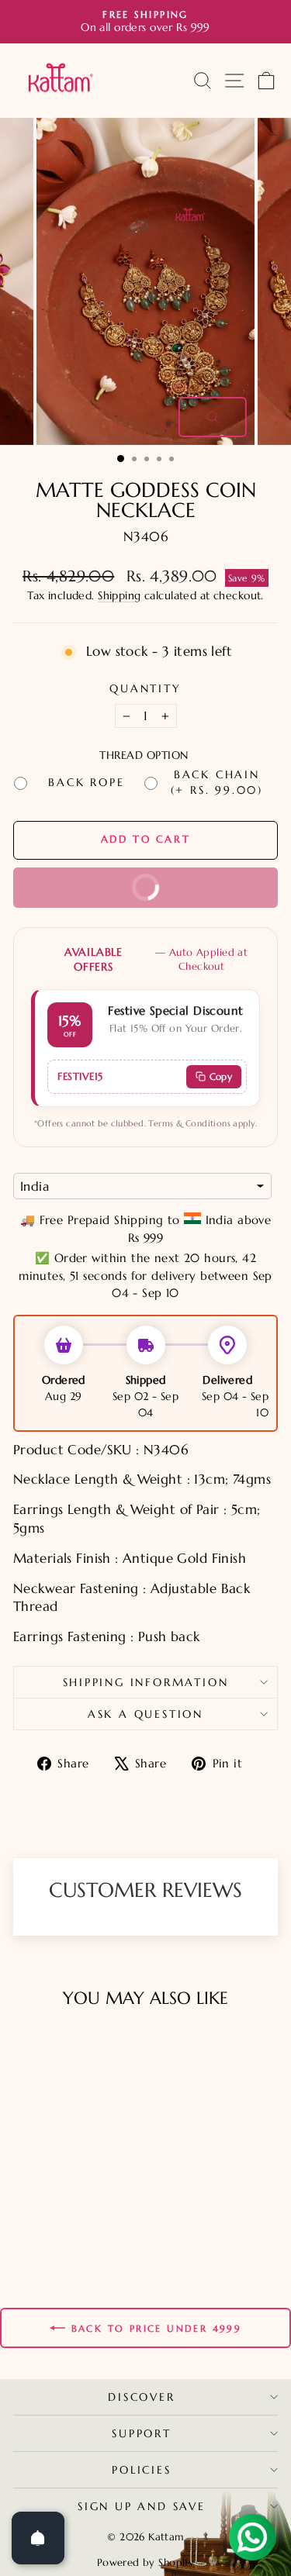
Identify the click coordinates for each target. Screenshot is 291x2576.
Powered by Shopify (146, 2562)
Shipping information (146, 1682)
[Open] (38, 2538)
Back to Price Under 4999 (157, 2328)
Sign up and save (142, 2506)
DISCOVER (141, 2397)
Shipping (119, 595)
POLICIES (141, 2470)
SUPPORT (142, 2433)
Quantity (145, 688)
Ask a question (145, 1714)
